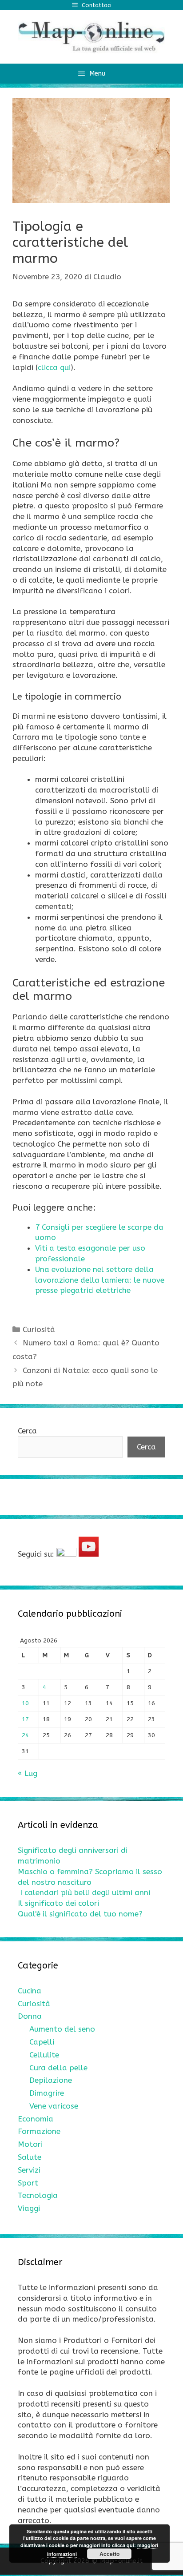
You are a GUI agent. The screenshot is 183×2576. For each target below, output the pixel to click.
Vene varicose (54, 2106)
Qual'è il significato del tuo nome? (80, 1914)
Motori (30, 2144)
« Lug (28, 1773)
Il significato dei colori (58, 1903)
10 (25, 1703)
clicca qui (54, 367)
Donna (30, 2016)
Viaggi (29, 2208)
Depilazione (51, 2080)
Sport (28, 2183)
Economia (36, 2119)
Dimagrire (47, 2093)
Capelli (42, 2042)
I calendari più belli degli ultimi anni (85, 1892)
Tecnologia (38, 2195)
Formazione (39, 2131)
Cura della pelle (58, 2068)
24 (25, 1735)
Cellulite (44, 2055)
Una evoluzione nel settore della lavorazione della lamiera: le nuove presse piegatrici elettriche (100, 1280)
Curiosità (39, 1329)
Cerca (27, 1431)
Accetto (109, 2554)
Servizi (29, 2170)
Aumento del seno (62, 2029)
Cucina (30, 1991)
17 (25, 1719)
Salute (30, 2157)
